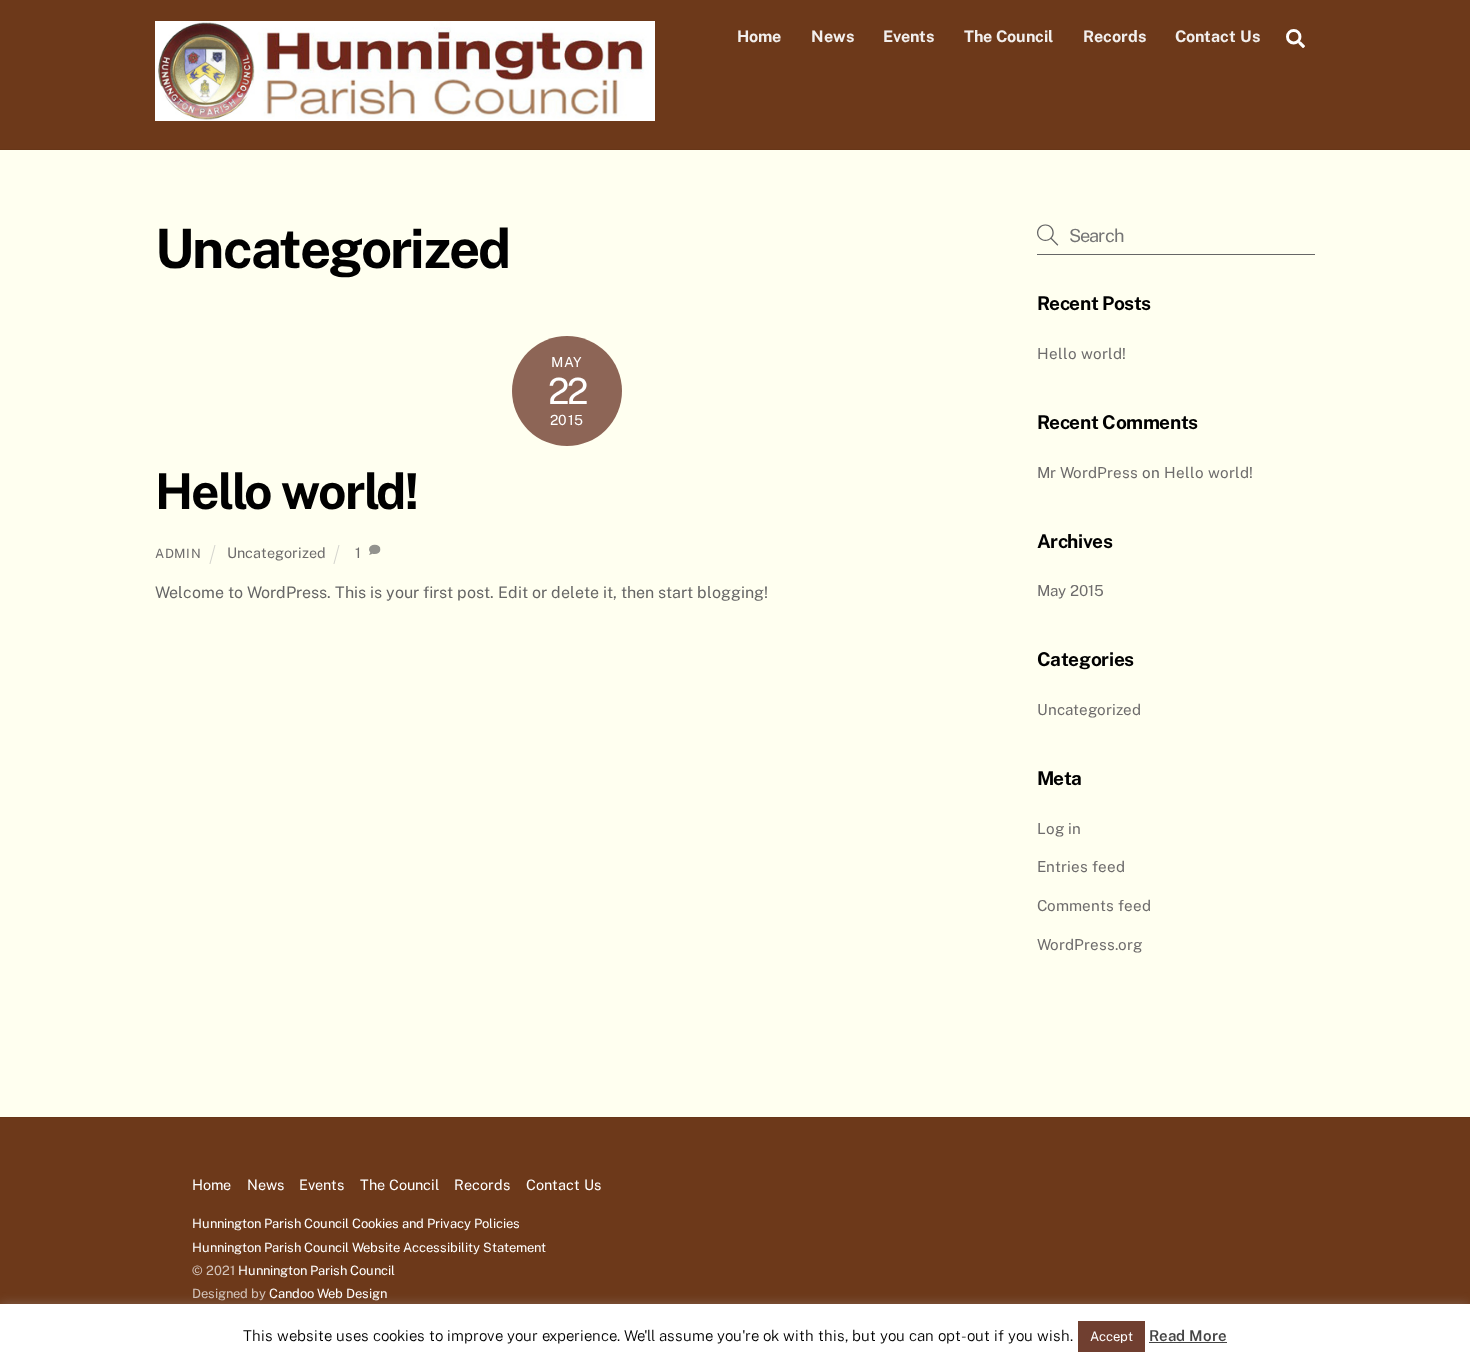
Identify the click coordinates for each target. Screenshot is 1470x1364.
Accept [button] (1111, 1336)
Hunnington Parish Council (316, 1270)
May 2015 (1070, 590)
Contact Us (1217, 36)
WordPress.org (1089, 944)
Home (759, 36)
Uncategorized (276, 552)
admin (178, 553)
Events (908, 36)
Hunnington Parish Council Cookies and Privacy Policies (356, 1223)
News (832, 36)
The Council (1008, 36)
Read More (1188, 1335)
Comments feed (1094, 905)
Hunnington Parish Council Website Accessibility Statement (369, 1247)
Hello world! (286, 491)
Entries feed (1081, 866)
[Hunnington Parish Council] (405, 111)
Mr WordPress (1087, 472)
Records (1114, 36)
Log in (1059, 828)
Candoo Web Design (328, 1293)
